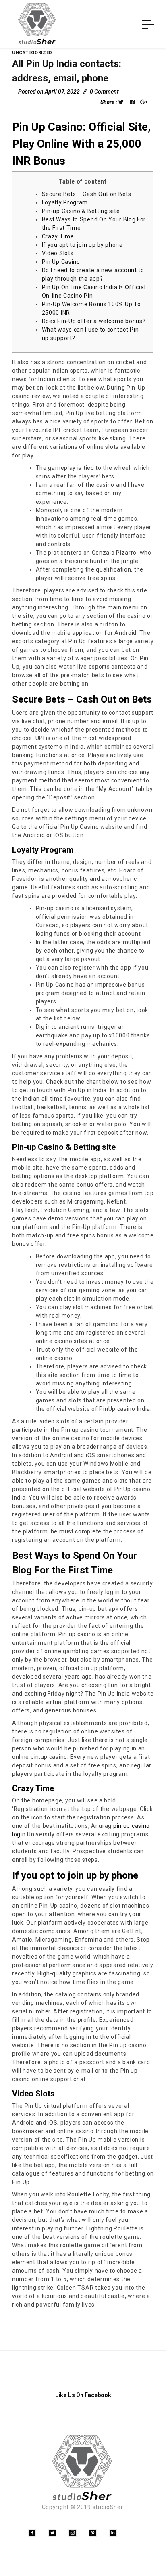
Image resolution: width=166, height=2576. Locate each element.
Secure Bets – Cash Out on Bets (87, 194)
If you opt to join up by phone (82, 245)
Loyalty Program (65, 202)
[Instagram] (73, 2533)
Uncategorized (32, 53)
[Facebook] (32, 2533)
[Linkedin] (113, 2533)
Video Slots (58, 253)
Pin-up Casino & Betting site (81, 211)
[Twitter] (52, 2533)
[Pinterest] (93, 2533)
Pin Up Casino (61, 262)
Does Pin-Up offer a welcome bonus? (94, 321)
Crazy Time (58, 236)
